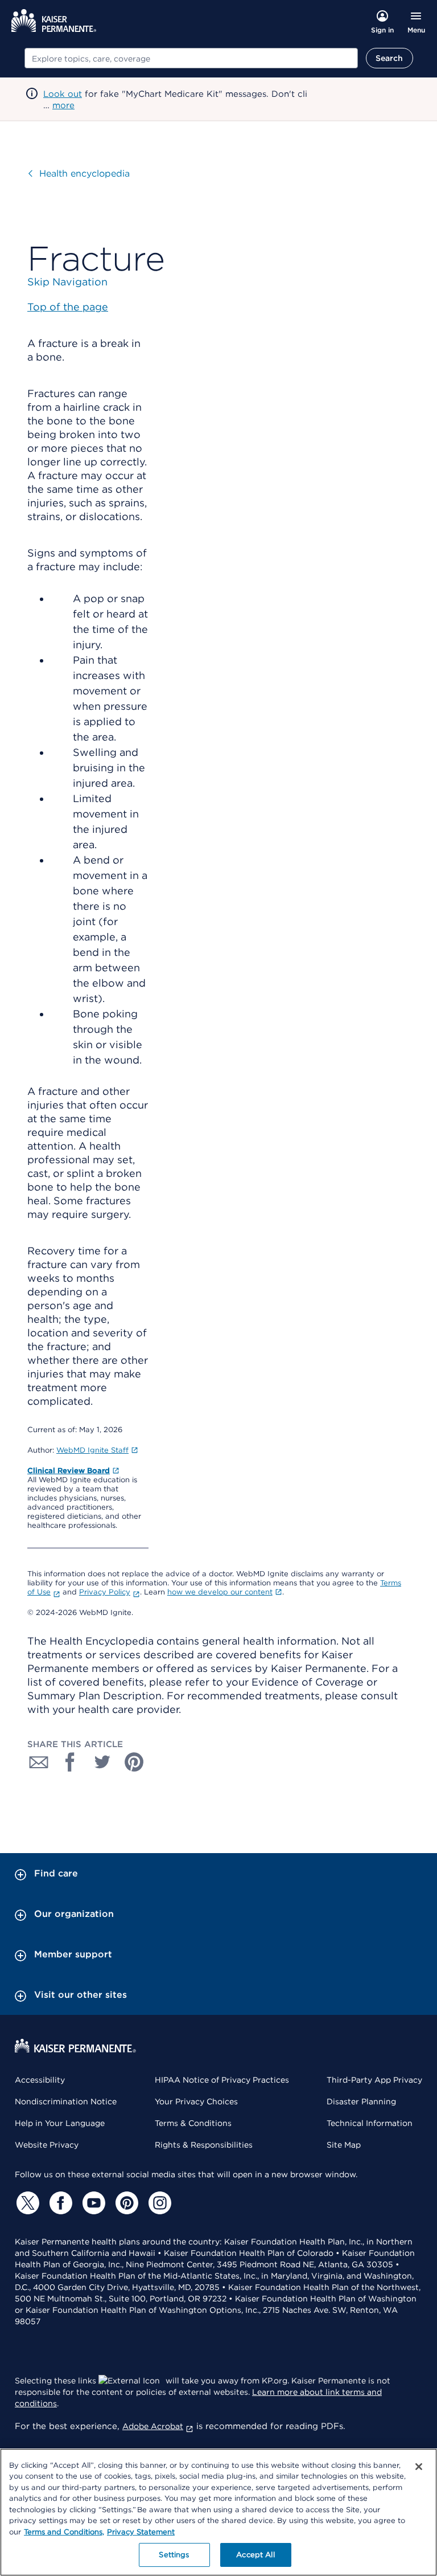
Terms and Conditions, (64, 2532)
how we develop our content (220, 1592)
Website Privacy (47, 2145)
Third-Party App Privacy (374, 2080)
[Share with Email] (39, 1762)
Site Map (344, 2145)
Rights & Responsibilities (204, 2145)
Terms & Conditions (193, 2123)
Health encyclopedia (84, 173)
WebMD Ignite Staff (92, 1450)
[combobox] (191, 58)
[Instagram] (158, 2203)
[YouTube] (92, 2203)
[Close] (419, 2467)
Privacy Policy (105, 1592)
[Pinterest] (125, 2203)
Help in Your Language (60, 2123)
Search (389, 58)
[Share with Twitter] (102, 1762)
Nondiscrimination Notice (66, 2101)
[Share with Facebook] (71, 1762)
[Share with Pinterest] (134, 1762)
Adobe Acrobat (153, 2426)
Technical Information (370, 2123)
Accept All (255, 2555)
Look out (63, 94)
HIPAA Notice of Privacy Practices (222, 2080)
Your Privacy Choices (196, 2101)
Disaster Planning (361, 2101)
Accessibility (40, 2080)
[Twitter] (26, 2203)
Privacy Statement (141, 2532)
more (63, 105)
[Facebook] (59, 2203)
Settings (174, 2555)
